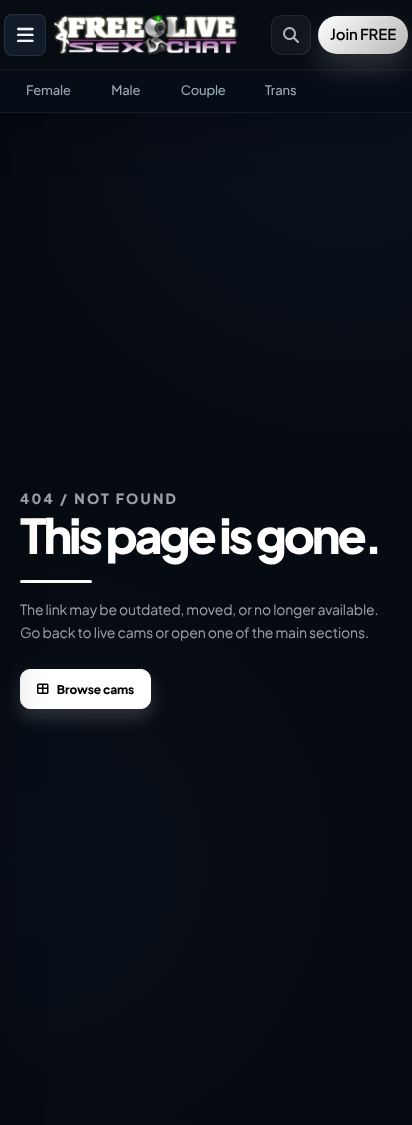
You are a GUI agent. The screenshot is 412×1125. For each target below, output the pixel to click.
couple (203, 90)
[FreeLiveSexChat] (147, 34)
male (125, 90)
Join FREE (363, 34)
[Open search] (291, 35)
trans (280, 90)
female (48, 90)
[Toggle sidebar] (25, 35)
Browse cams (95, 689)
